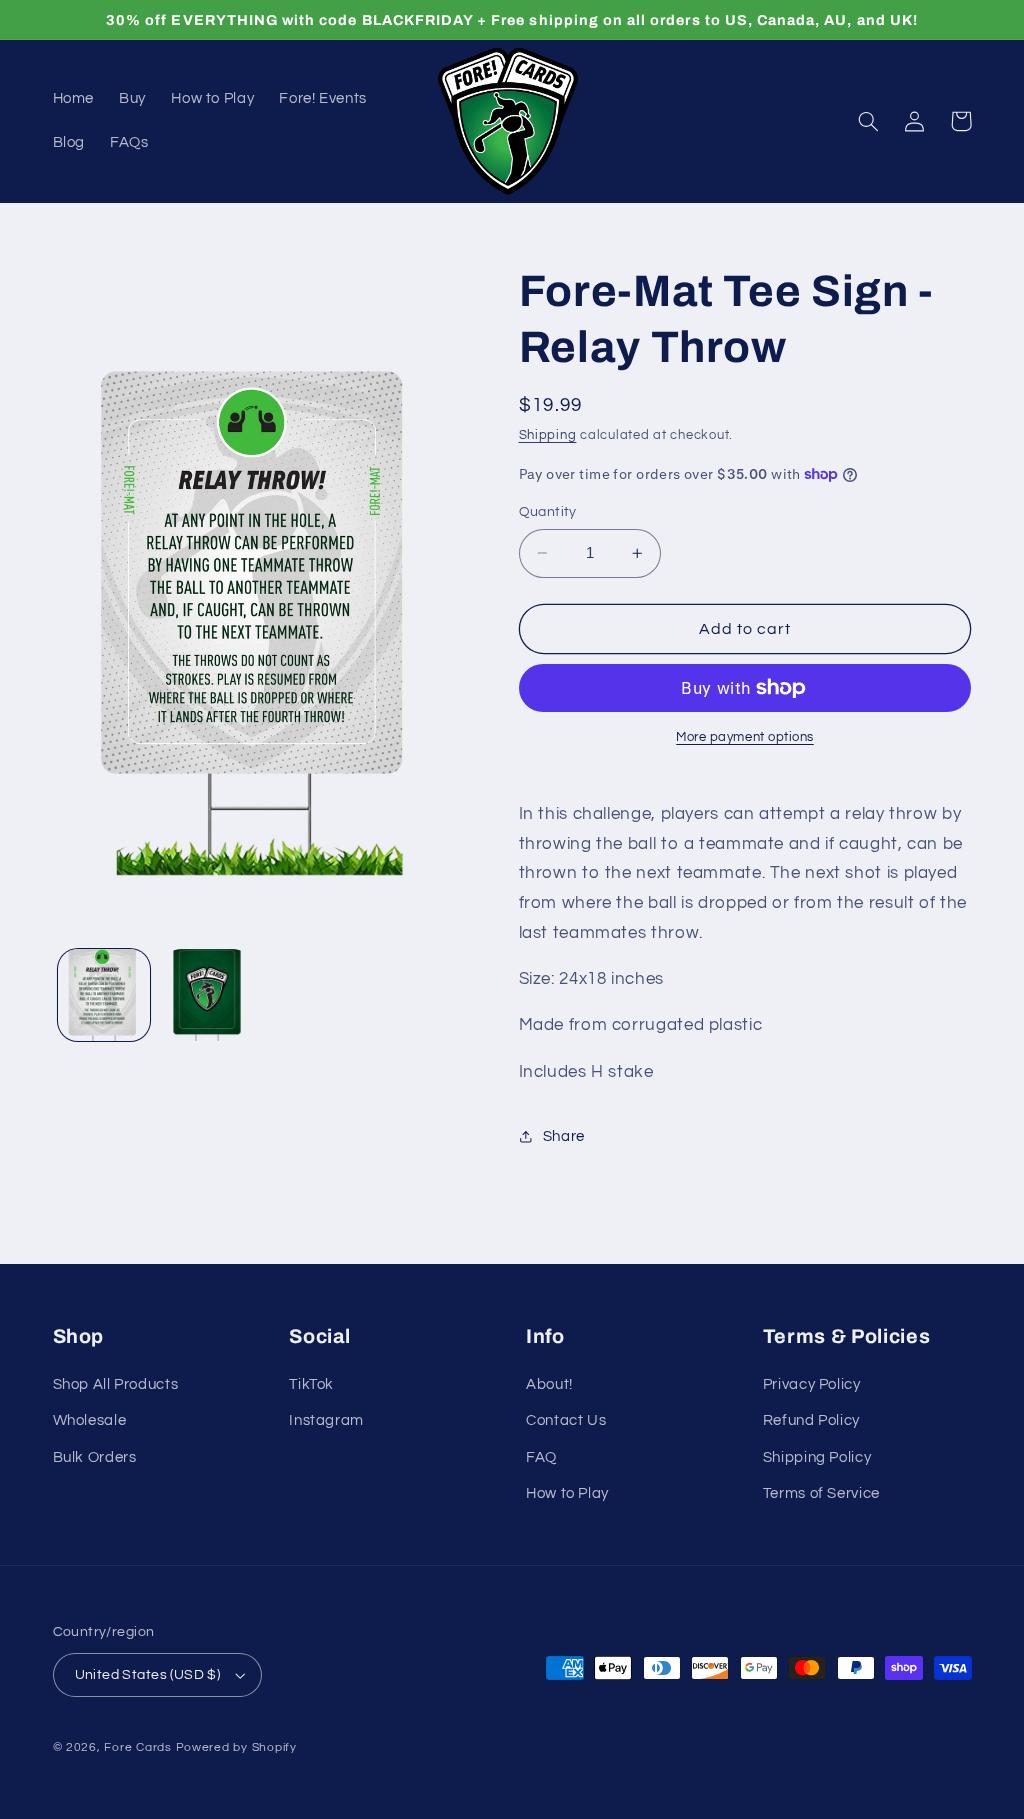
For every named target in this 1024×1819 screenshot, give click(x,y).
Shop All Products (116, 1384)
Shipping (548, 435)
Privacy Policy (812, 1384)
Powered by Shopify (236, 1747)
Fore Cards (137, 1747)
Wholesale (90, 1420)
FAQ (541, 1457)
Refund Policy (811, 1420)
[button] (869, 121)
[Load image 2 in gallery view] (207, 995)
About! (549, 1384)
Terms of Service (821, 1493)
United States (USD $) (148, 1675)
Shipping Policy (817, 1457)
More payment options (745, 737)
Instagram (326, 1420)
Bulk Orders (95, 1457)
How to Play (567, 1493)
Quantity (548, 512)
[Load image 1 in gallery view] (104, 995)
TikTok (311, 1384)
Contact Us (566, 1420)
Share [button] (564, 1136)
